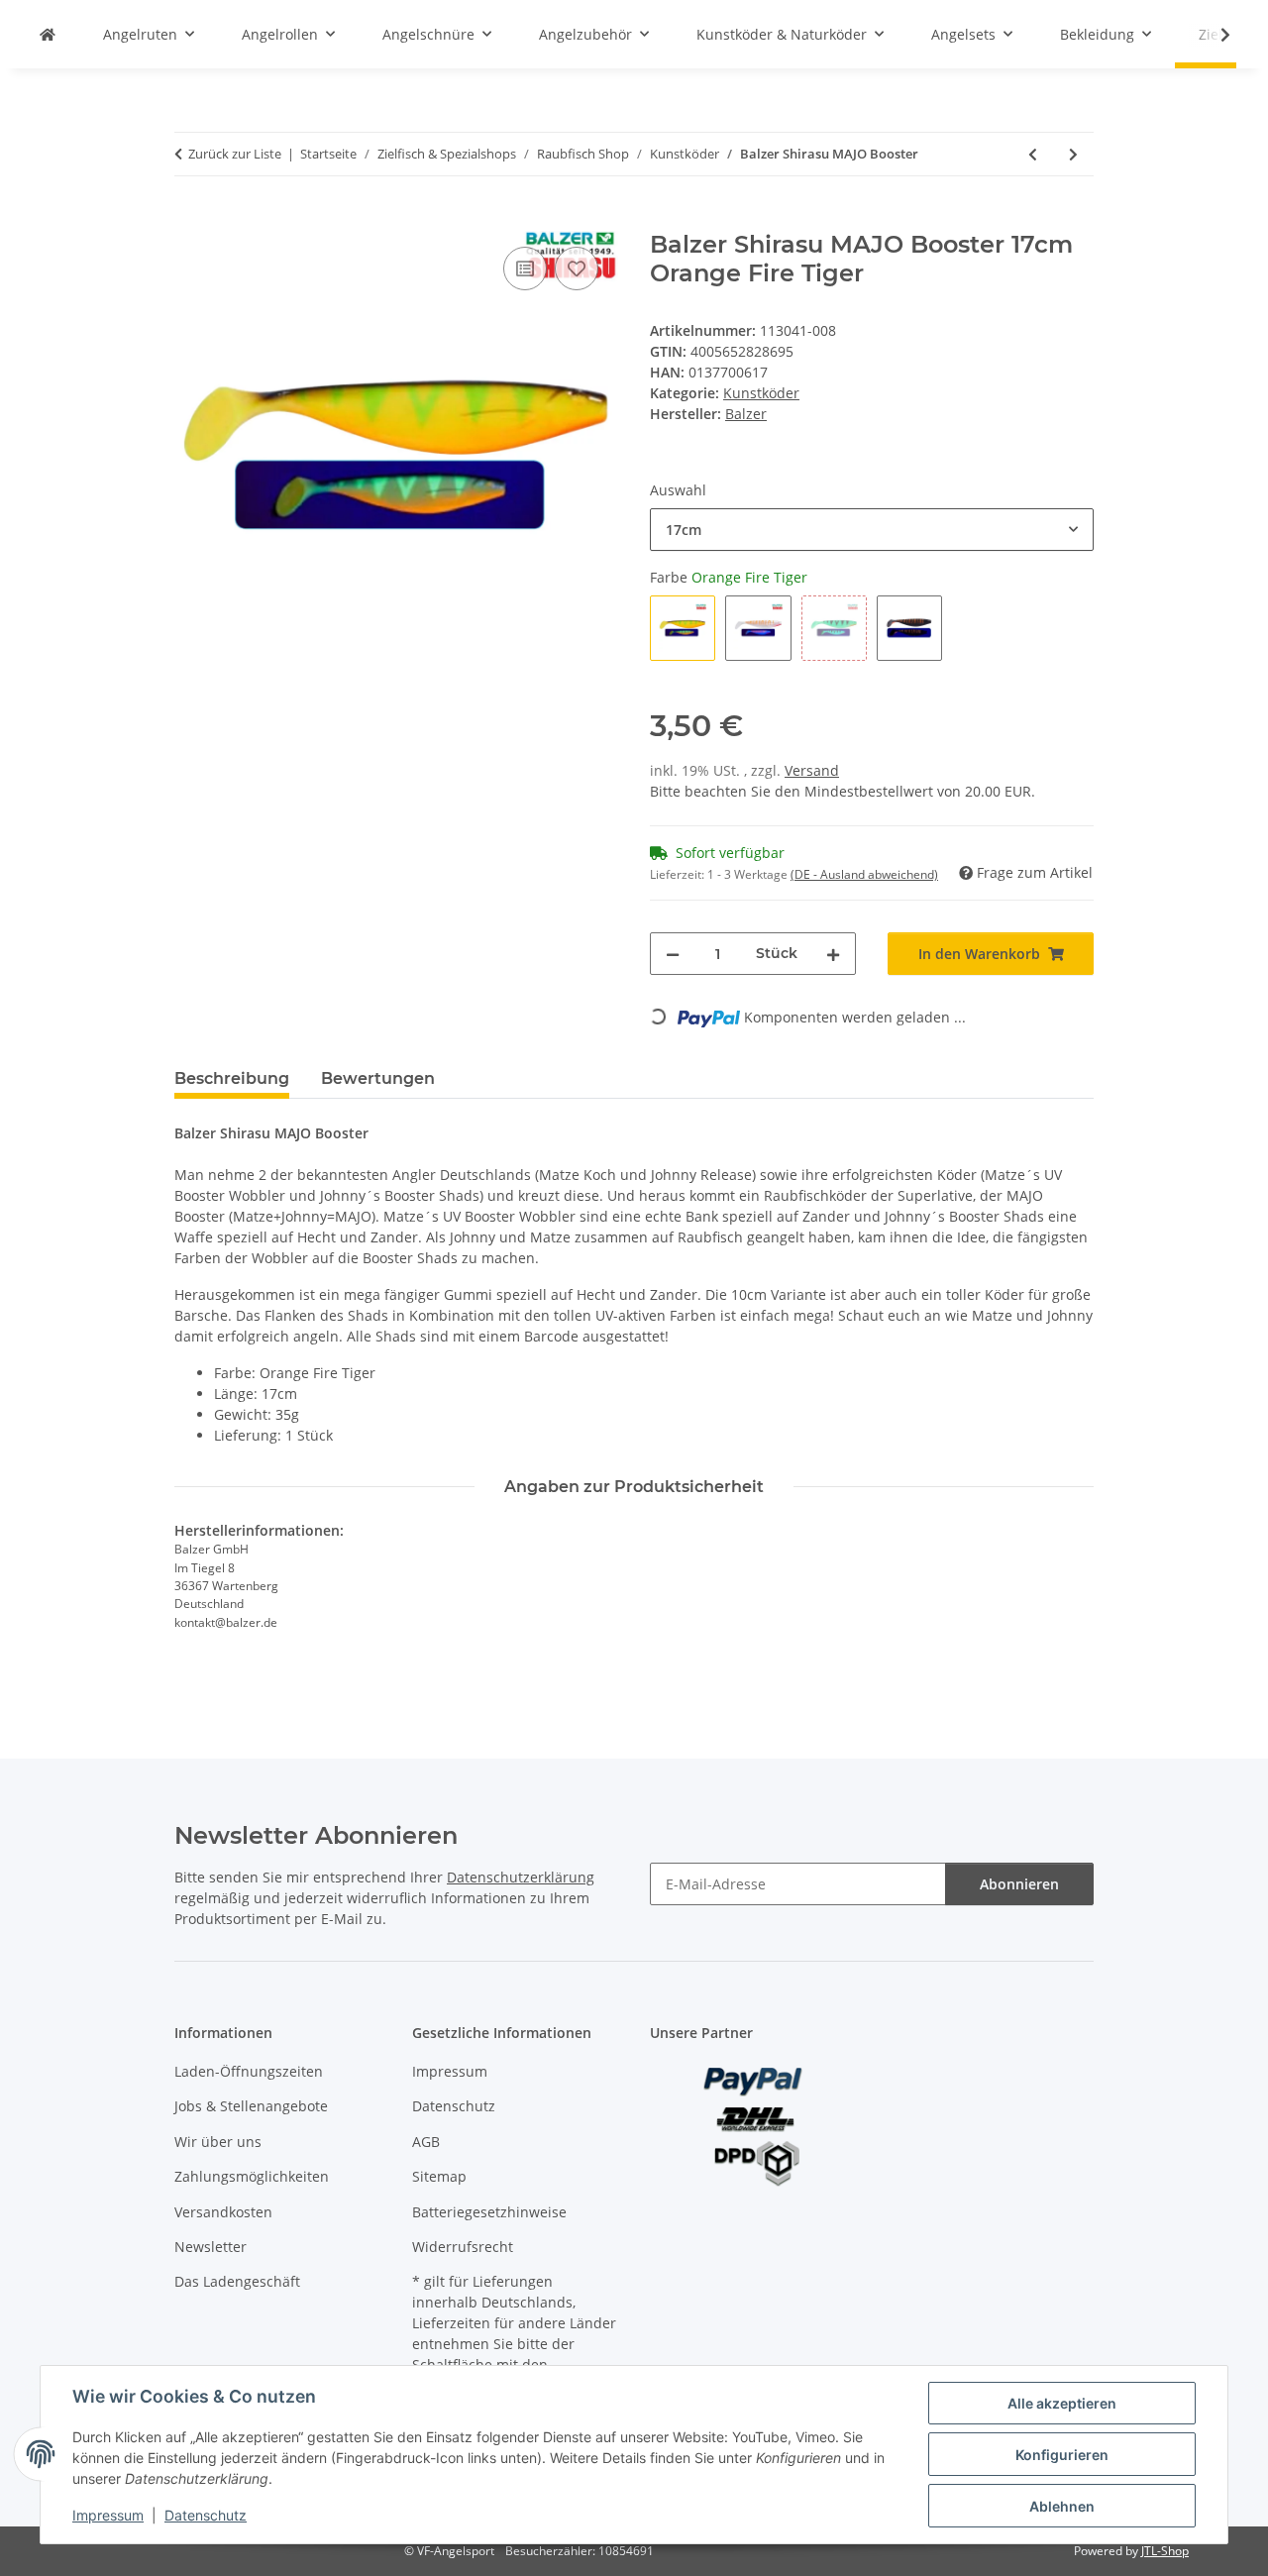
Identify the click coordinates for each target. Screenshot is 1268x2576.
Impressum (108, 2515)
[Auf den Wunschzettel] (577, 268)
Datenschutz (206, 2515)
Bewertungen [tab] (378, 1078)
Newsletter (211, 2247)
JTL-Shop (1165, 2551)
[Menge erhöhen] (833, 954)
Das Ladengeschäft (237, 2281)
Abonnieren (1019, 1884)
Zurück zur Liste (235, 154)
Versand (812, 770)
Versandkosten (223, 2212)
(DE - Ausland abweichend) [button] (864, 874)
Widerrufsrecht (463, 2247)
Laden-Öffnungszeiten (249, 2071)
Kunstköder (761, 393)
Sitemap (439, 2176)
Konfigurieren (1062, 2455)
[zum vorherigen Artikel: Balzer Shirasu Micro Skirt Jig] (1033, 154)
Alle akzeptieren (1062, 2403)
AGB (426, 2142)
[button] (1213, 35)
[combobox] (872, 530)
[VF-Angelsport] (48, 34)
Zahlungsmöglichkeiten (252, 2176)
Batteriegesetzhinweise (489, 2212)
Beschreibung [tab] (232, 1078)
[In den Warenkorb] (190, 220)
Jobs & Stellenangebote (251, 2106)
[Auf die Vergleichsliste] (525, 268)
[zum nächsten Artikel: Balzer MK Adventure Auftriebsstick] (1073, 154)
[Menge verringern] (673, 954)
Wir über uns (218, 2142)
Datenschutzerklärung (521, 1877)
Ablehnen (1062, 2506)
